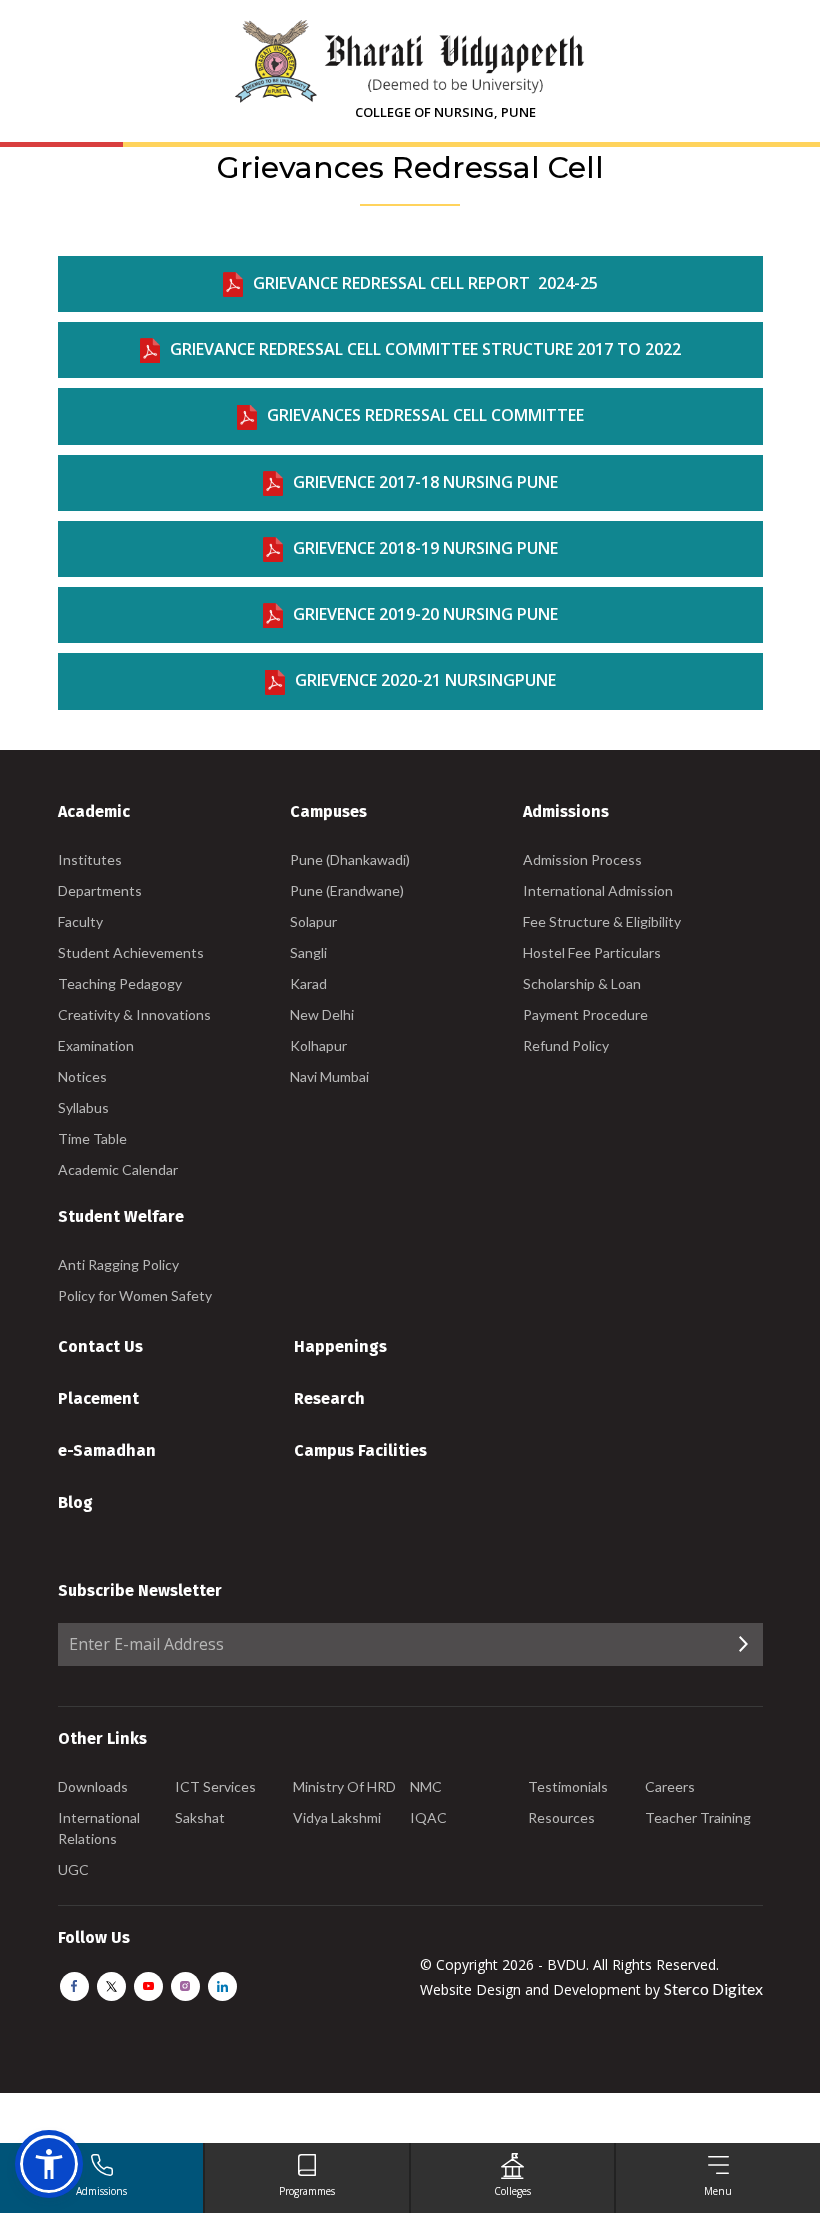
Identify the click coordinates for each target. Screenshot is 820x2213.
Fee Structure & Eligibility (602, 921)
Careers (670, 1786)
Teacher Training (698, 1817)
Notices (82, 1076)
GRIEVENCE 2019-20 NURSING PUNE (425, 614)
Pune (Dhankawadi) (350, 859)
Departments (100, 890)
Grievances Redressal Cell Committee (425, 415)
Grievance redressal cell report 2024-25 (425, 283)
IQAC (428, 1817)
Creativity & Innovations (134, 1014)
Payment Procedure (585, 1014)
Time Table (92, 1138)
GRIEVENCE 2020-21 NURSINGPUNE (425, 680)
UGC (73, 1869)
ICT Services (215, 1786)
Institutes (90, 859)
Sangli (308, 952)
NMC (426, 1786)
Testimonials (568, 1786)
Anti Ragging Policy (118, 1264)
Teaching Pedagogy (120, 983)
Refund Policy (566, 1045)
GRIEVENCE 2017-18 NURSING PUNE (425, 482)
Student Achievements (131, 952)
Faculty (80, 921)
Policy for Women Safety (135, 1295)
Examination (96, 1045)
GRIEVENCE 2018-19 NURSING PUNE (425, 548)
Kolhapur (318, 1045)
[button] (49, 2164)
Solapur (313, 921)
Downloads (93, 1786)
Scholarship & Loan (582, 983)
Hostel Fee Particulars (592, 952)
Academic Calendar (118, 1169)
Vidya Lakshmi (337, 1817)
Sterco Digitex (713, 1988)
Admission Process (582, 859)
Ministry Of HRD (344, 1786)
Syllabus (83, 1107)
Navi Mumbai (329, 1076)
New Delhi (322, 1014)
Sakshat (200, 1817)
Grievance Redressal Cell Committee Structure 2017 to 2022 (425, 349)
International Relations (99, 1828)
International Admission (598, 890)
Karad (308, 983)
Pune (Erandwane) (347, 890)
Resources (561, 1817)
